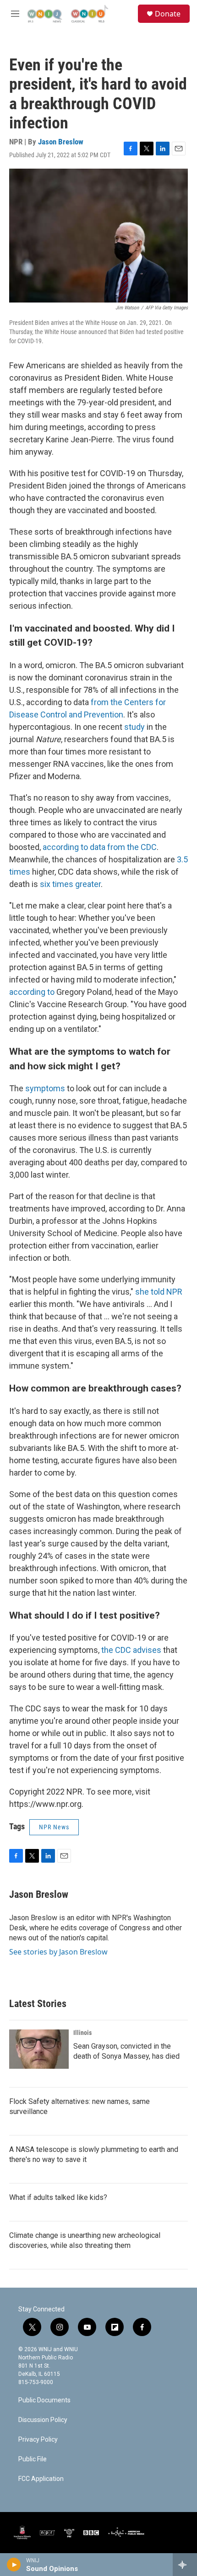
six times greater (70, 884)
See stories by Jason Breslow (58, 1952)
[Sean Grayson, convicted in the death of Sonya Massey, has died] (39, 2049)
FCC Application (41, 2479)
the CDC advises (131, 1650)
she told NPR (159, 1292)
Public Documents (44, 2400)
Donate (168, 14)
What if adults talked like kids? (58, 2197)
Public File (33, 2459)
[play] (14, 2565)
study (134, 727)
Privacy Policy (38, 2440)
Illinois (82, 2033)
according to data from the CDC (100, 847)
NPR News (54, 1827)
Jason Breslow (61, 142)
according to (32, 992)
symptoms (45, 1088)
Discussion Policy (43, 2420)
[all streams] (185, 2565)
